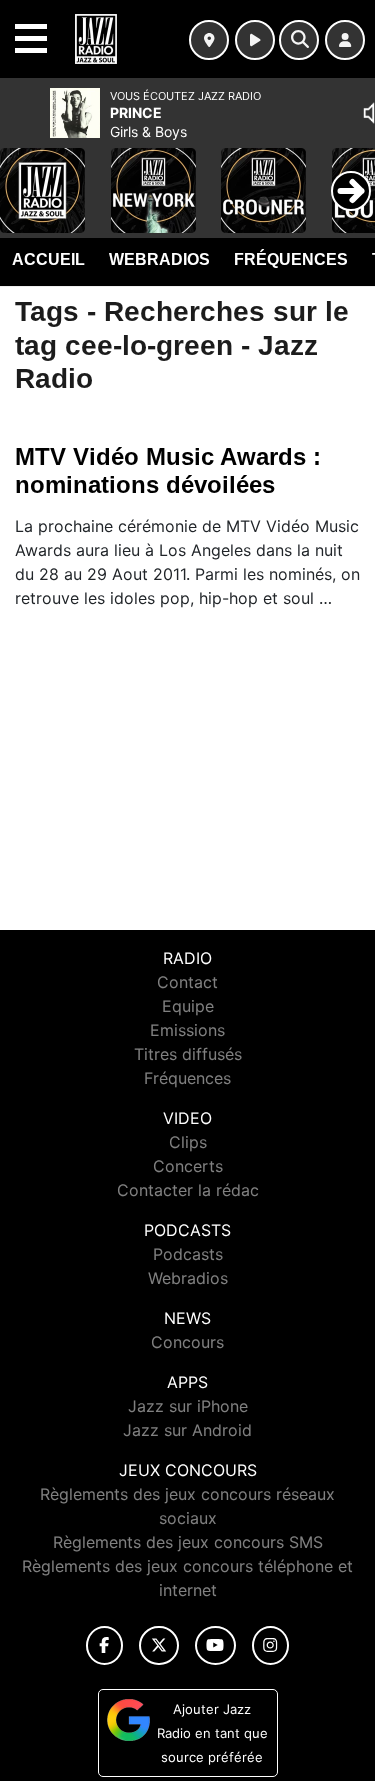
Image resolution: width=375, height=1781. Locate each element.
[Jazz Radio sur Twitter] (158, 1645)
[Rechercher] (299, 40)
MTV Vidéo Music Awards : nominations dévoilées (168, 470)
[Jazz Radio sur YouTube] (215, 1645)
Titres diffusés (188, 1054)
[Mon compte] (345, 40)
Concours (187, 1342)
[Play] (26, 176)
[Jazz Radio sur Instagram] (271, 1645)
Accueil (48, 259)
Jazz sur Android (187, 1430)
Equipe (188, 1006)
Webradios (159, 259)
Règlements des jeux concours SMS (188, 1542)
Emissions (187, 1030)
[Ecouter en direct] (255, 40)
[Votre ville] (209, 40)
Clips (188, 1142)
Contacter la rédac (188, 1190)
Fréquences (291, 259)
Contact (187, 982)
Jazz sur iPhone (188, 1406)
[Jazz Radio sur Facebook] (105, 1645)
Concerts (188, 1166)
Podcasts (188, 1254)
